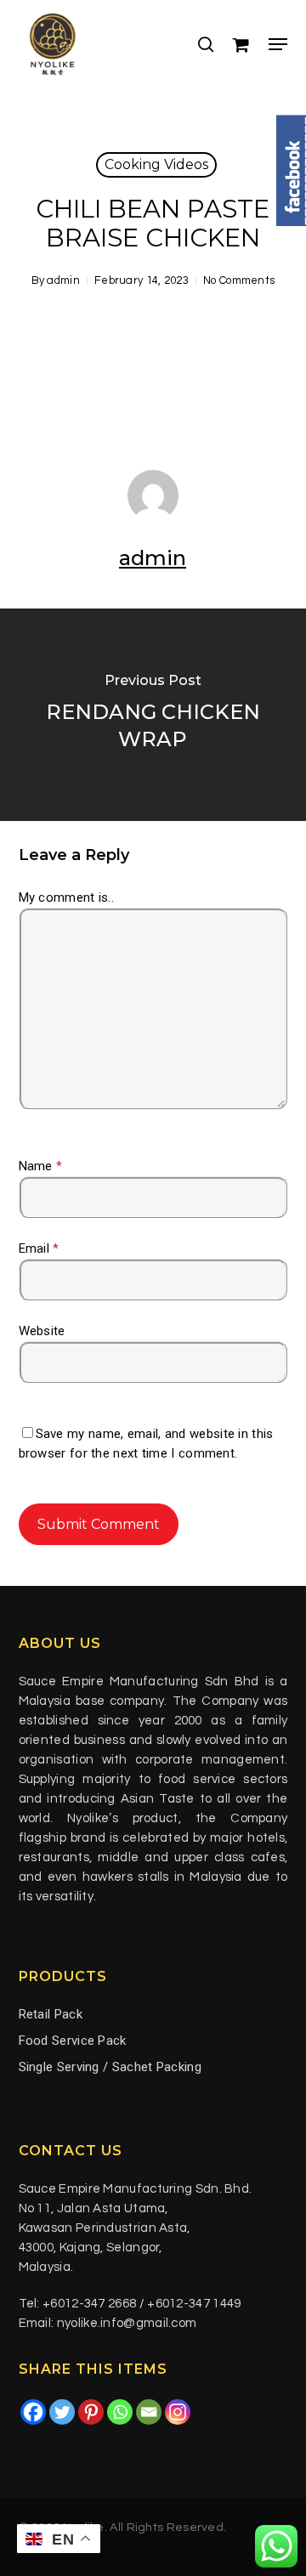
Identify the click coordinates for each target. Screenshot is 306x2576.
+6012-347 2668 (89, 2304)
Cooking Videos (156, 164)
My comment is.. (67, 897)
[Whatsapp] (120, 2412)
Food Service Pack (73, 2041)
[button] (278, 44)
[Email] (149, 2412)
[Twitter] (62, 2412)
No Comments (239, 280)
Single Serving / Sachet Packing (110, 2067)
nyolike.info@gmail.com (127, 2323)
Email (39, 1248)
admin (63, 280)
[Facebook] (33, 2412)
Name (41, 1166)
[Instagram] (178, 2412)
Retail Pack (51, 2014)
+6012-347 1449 (194, 2304)
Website (42, 1331)
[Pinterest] (91, 2412)
